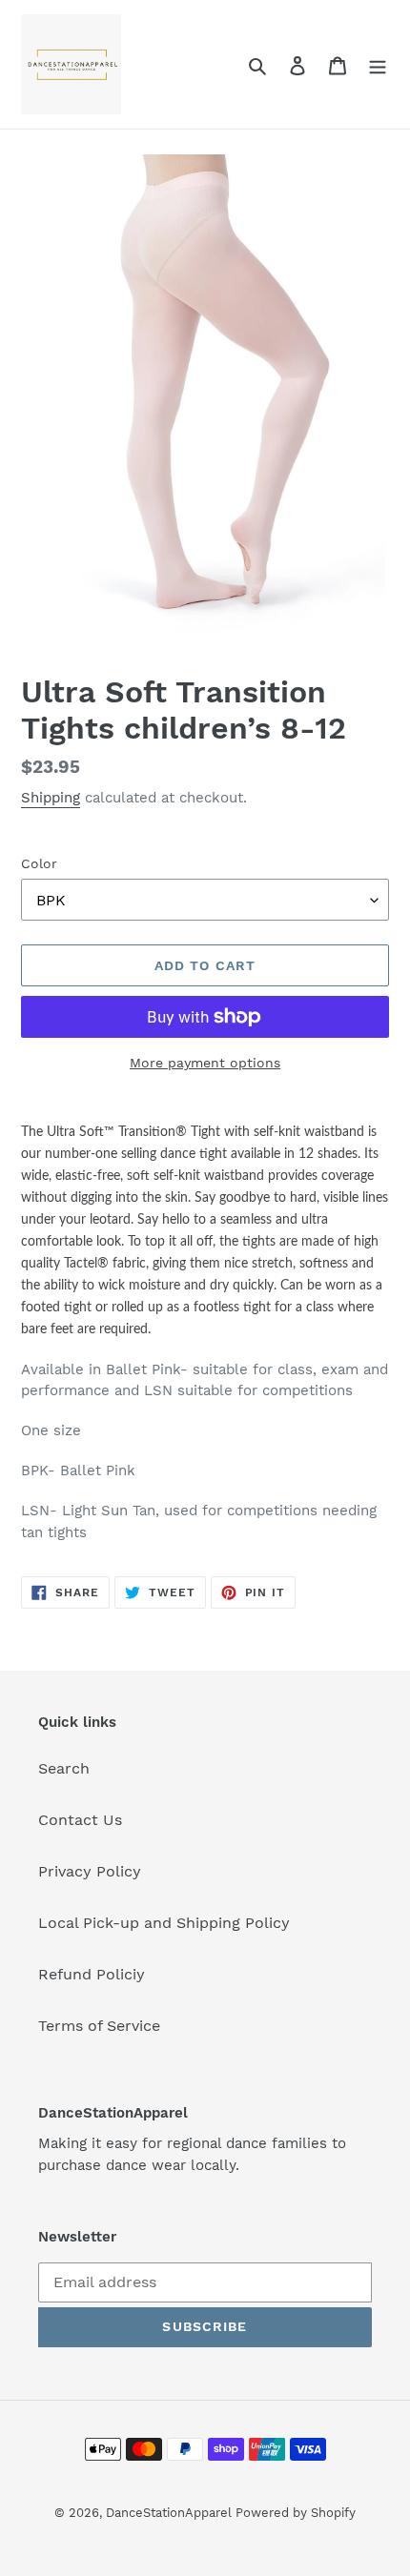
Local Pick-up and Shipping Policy (164, 1923)
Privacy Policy (90, 1871)
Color (39, 863)
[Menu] (378, 65)
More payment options (205, 1063)
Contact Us (80, 1820)
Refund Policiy (92, 1974)
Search (64, 1768)
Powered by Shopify (296, 2513)
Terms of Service (99, 2026)
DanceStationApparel (171, 2513)
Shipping (51, 798)
